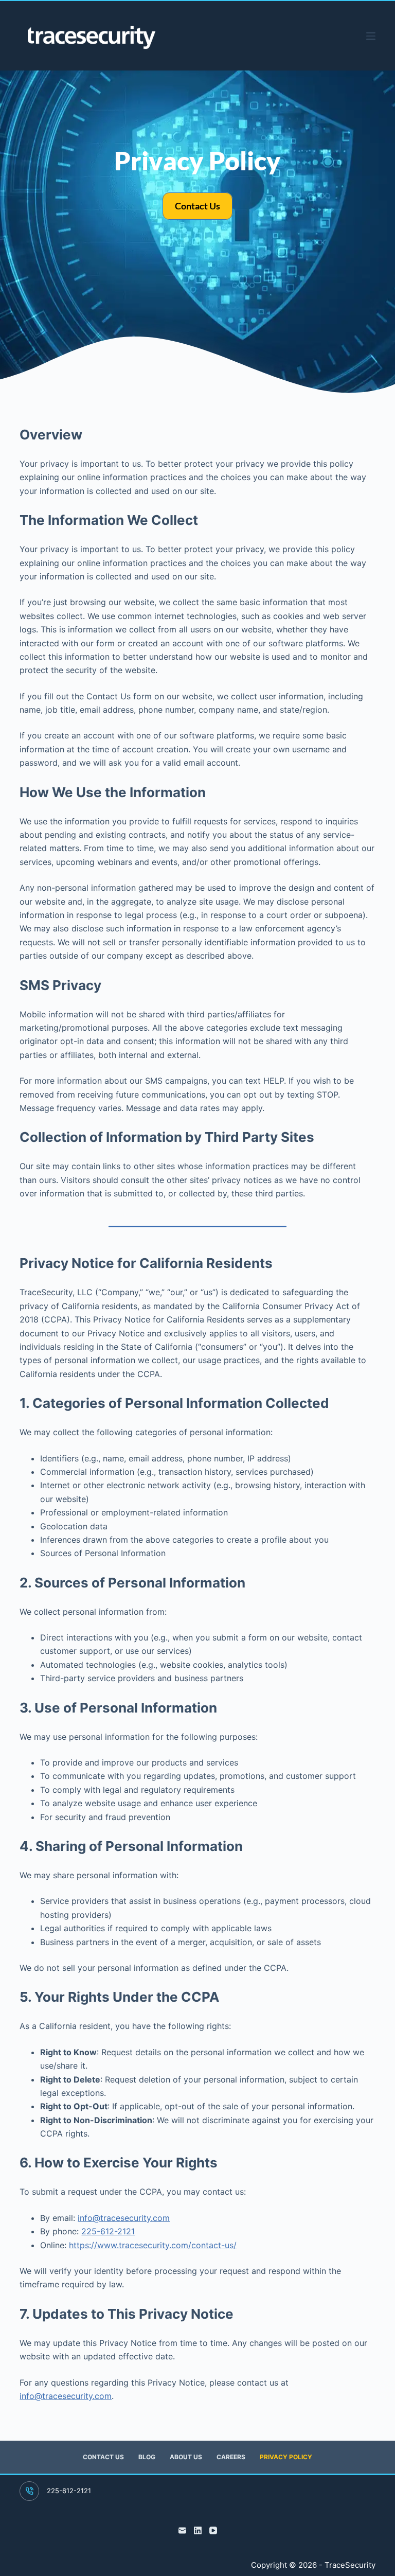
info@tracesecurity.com (124, 2218)
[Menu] (371, 36)
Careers (231, 2457)
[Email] (182, 2530)
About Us (186, 2457)
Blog (147, 2457)
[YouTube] (213, 2530)
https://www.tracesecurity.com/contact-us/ (153, 2245)
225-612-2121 (108, 2231)
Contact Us (103, 2457)
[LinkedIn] (198, 2530)
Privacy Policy (286, 2457)
